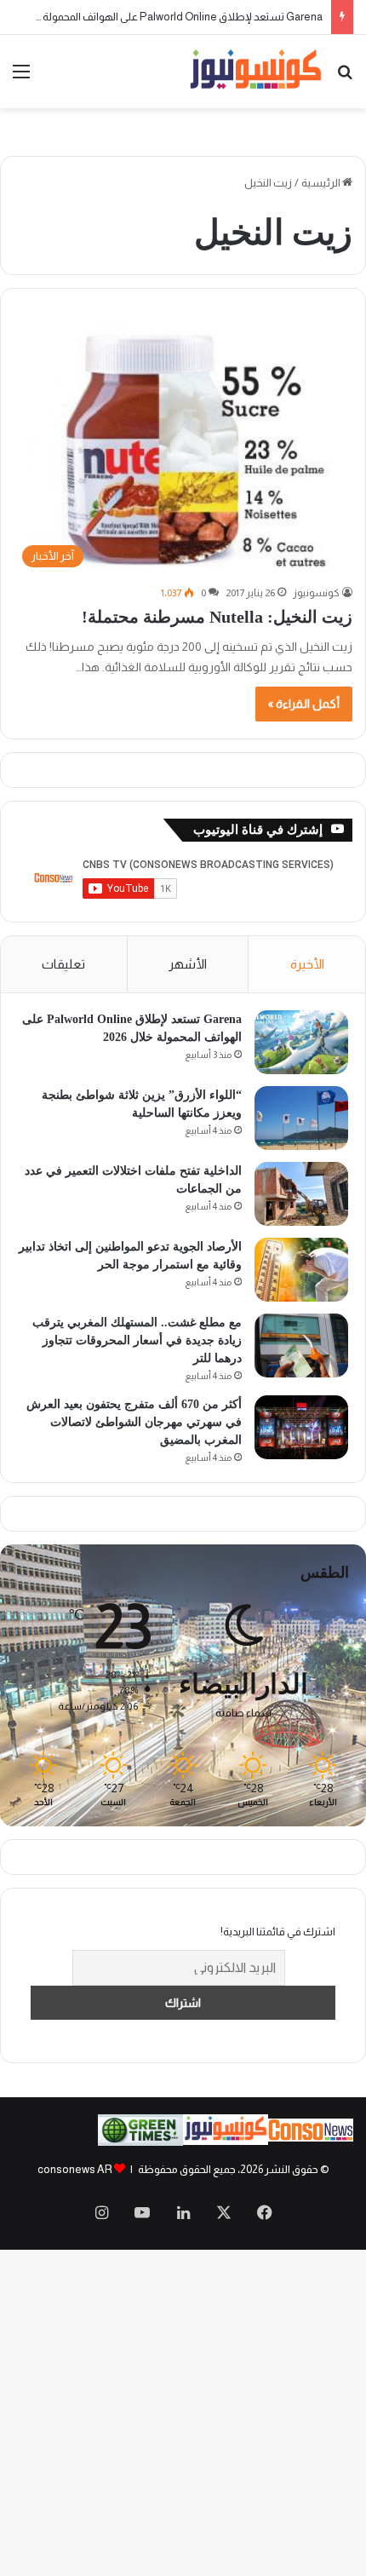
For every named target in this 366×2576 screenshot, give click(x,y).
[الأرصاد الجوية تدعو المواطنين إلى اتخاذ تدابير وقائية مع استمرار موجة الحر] (301, 1270)
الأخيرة (307, 964)
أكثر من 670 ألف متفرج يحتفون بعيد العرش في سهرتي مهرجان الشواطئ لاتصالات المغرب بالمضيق (134, 1422)
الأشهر (188, 964)
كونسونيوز (316, 593)
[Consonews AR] (226, 2141)
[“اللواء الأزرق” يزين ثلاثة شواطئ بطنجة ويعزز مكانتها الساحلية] (301, 1118)
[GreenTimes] (140, 2142)
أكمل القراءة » (304, 704)
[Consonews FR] (311, 2138)
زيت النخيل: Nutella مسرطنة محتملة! (217, 617)
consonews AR (75, 2169)
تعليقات (63, 964)
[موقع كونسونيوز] (255, 72)
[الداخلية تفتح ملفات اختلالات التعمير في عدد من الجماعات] (301, 1194)
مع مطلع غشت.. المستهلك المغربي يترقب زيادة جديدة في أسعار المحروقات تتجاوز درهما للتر (137, 1340)
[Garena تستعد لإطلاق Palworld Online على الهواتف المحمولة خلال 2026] (301, 1042)
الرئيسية (322, 183)
